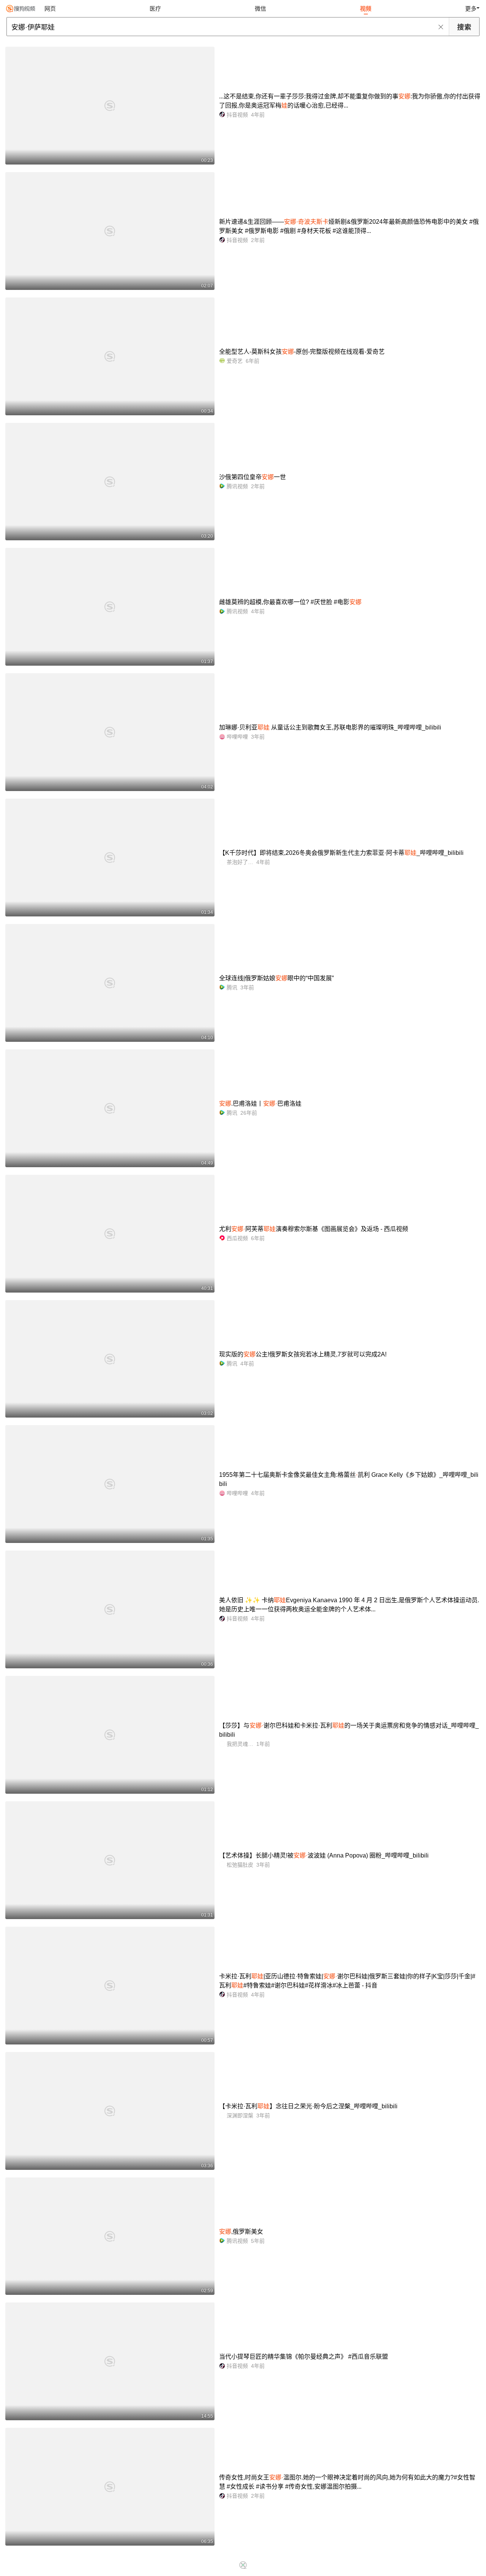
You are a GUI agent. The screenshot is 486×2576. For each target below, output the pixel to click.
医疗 (155, 9)
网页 (50, 9)
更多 (471, 9)
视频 (366, 9)
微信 (260, 9)
